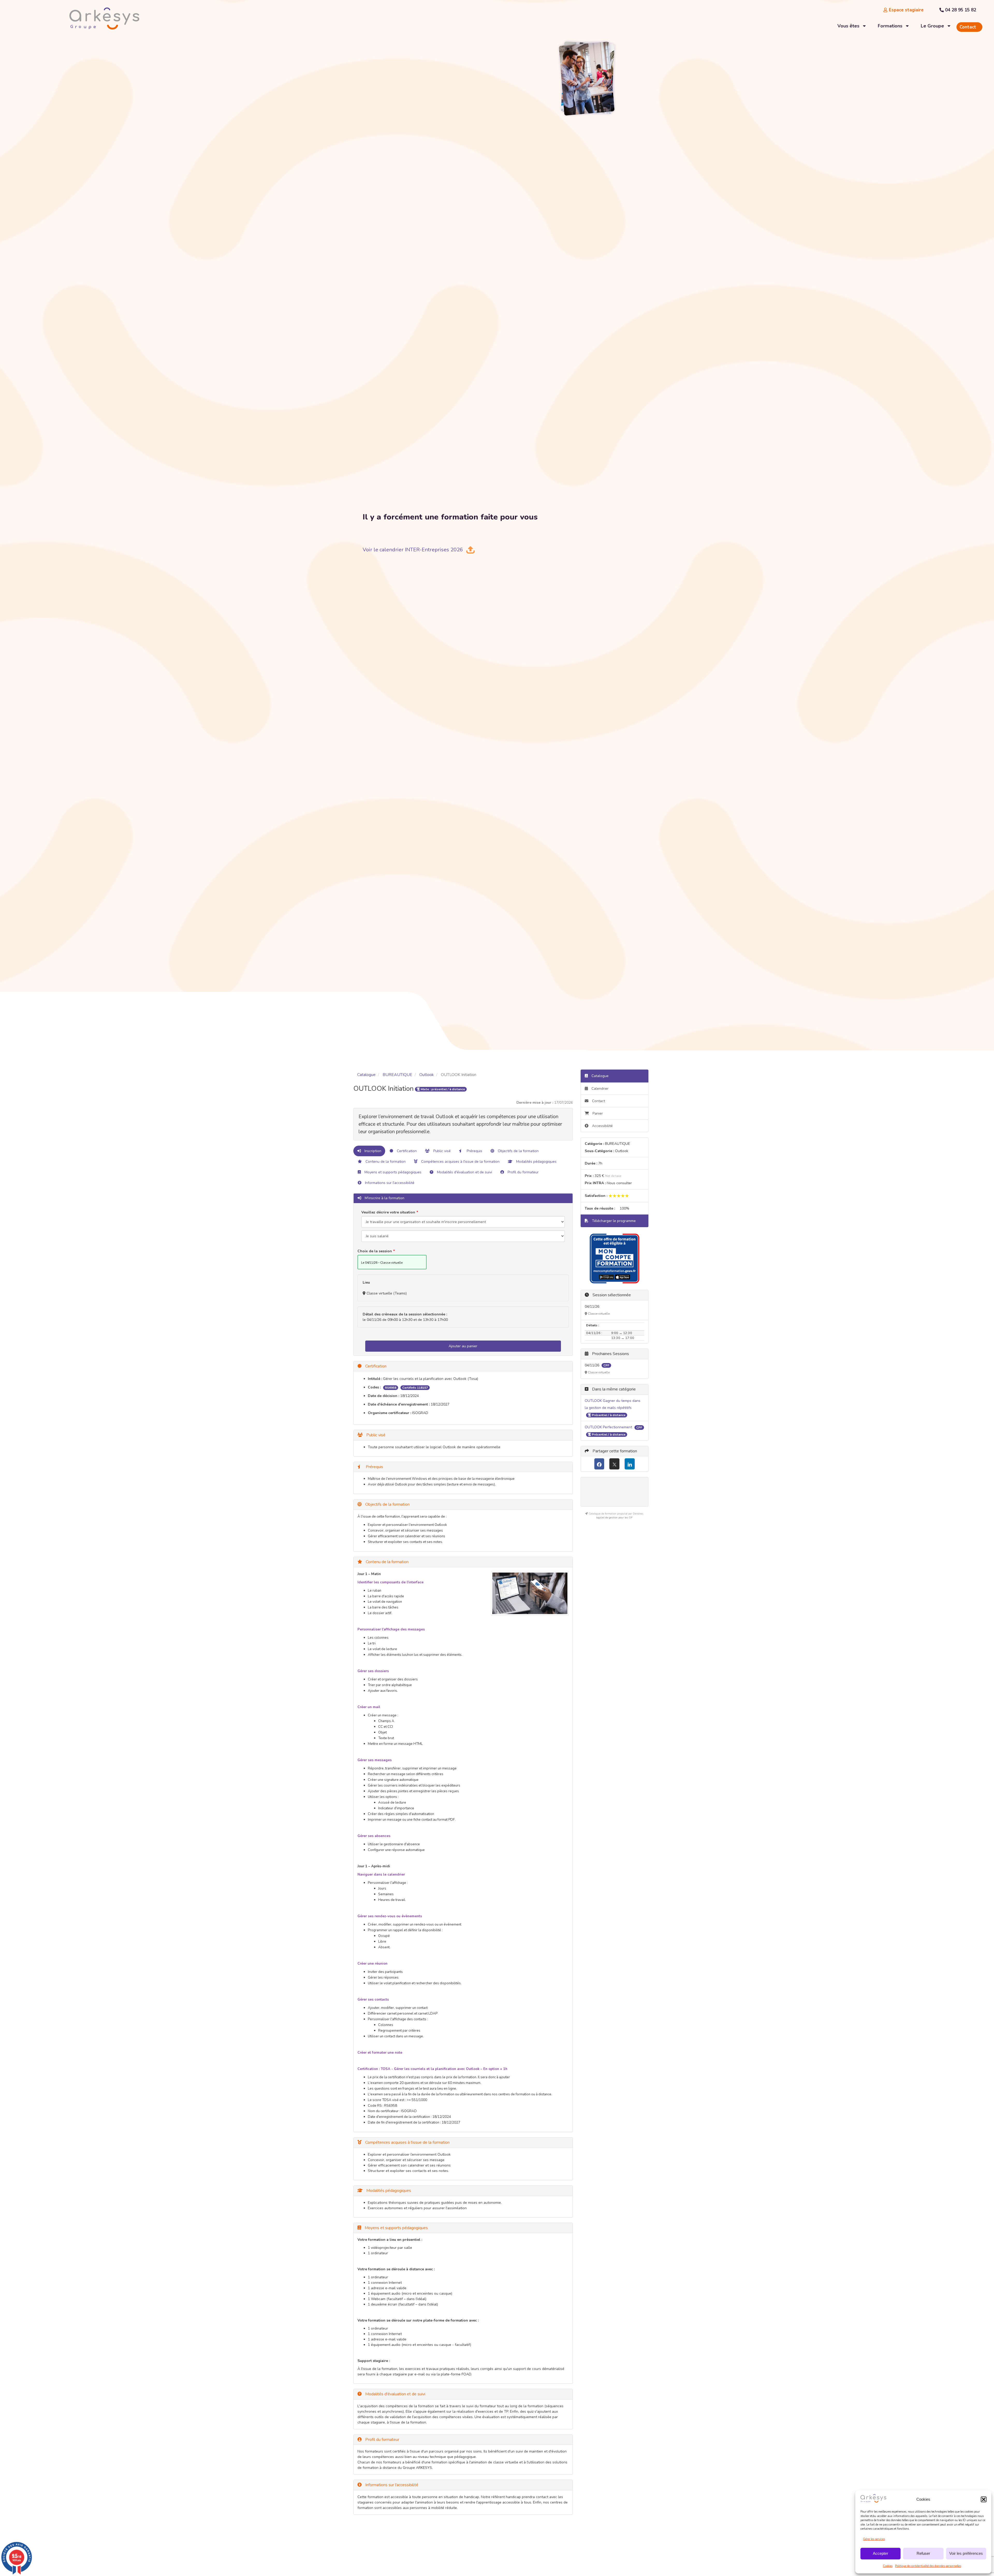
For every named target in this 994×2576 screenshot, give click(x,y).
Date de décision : (383, 1396)
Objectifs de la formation (518, 1151)
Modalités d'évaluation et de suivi (464, 1172)
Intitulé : (375, 1379)
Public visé (441, 1151)
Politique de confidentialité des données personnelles (928, 2566)
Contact (598, 1101)
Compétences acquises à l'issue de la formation (460, 1162)
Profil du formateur (523, 1172)
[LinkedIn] (630, 1464)
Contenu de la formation (385, 1162)
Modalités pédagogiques (536, 1162)
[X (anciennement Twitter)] (614, 1464)
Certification (406, 1151)
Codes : (374, 1387)
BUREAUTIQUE (397, 1075)
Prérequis (474, 1151)
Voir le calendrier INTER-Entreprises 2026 (413, 550)
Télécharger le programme (613, 1221)
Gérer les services (874, 2539)
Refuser (923, 2553)
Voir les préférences (966, 2553)
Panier (598, 1113)
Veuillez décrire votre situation (388, 1212)
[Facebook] (599, 1464)
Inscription (372, 1151)
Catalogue (366, 1075)
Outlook (427, 1075)
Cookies (888, 2566)
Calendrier (600, 1089)
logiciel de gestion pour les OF (614, 1518)
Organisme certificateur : (389, 1413)
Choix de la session (375, 1251)
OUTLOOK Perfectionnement (609, 1427)
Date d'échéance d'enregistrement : (399, 1404)
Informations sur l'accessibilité (389, 1183)
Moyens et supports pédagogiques (392, 1172)
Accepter (880, 2553)
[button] (984, 2499)
